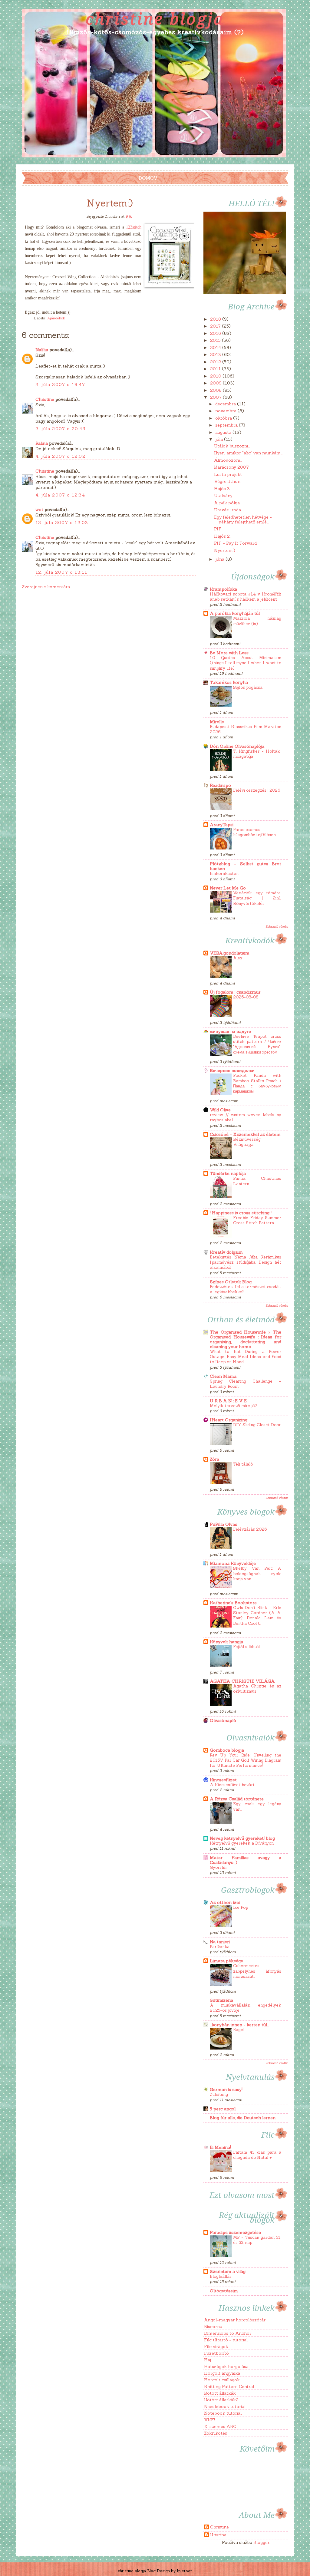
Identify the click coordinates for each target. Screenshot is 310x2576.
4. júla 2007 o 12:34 (60, 495)
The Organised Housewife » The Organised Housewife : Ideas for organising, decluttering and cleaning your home (246, 1339)
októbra (224, 418)
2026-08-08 (246, 997)
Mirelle (217, 722)
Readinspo (220, 785)
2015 (216, 340)
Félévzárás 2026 (250, 1529)
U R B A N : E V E (228, 1401)
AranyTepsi (222, 825)
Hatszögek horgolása (226, 2367)
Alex (238, 958)
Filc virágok (216, 2347)
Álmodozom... (228, 460)
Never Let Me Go (228, 888)
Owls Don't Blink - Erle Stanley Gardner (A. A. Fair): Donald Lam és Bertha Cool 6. (257, 1616)
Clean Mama (223, 1376)
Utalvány (223, 496)
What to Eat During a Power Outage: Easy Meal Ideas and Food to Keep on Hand (246, 1357)
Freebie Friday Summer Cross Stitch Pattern (257, 1220)
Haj (208, 2360)
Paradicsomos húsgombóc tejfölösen (254, 832)
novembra (226, 411)
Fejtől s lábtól (246, 1647)
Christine (45, 399)
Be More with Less (229, 653)
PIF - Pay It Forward (235, 543)
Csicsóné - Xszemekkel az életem (245, 1134)
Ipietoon (185, 2571)
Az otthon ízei (225, 1902)
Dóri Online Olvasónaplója (237, 746)
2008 (216, 390)
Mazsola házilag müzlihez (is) (257, 621)
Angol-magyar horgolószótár (235, 2320)
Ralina (42, 443)
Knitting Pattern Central (229, 2386)
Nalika (42, 350)
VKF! (209, 2420)
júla (220, 439)
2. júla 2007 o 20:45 (60, 429)
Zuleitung (219, 2094)
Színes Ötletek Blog (231, 1282)
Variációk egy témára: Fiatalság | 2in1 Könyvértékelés (257, 898)
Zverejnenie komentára (46, 587)
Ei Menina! (220, 2147)
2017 (216, 326)
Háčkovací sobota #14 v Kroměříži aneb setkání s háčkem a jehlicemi (246, 597)
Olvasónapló (223, 1720)
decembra (226, 404)
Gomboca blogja (227, 1750)
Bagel (239, 2030)
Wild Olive (220, 1110)
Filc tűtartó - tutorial (226, 2340)
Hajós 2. (222, 536)
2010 (216, 376)
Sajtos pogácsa (248, 687)
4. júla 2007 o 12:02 (60, 456)
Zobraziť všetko (277, 926)
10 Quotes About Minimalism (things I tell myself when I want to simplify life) (246, 663)
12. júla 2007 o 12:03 (62, 523)
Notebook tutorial (223, 2413)
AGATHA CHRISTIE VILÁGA (242, 1681)
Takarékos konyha (229, 682)
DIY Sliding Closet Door (257, 1425)
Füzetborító (216, 2353)
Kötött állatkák (220, 2393)
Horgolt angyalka (222, 2373)
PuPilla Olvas (223, 1524)
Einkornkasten (224, 874)
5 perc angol (223, 2109)
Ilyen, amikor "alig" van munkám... (248, 453)
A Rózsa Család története (237, 1799)
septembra (227, 425)
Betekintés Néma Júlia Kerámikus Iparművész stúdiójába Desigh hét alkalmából (246, 1262)
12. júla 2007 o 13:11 (61, 572)
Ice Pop (241, 1907)
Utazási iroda (228, 510)
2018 (216, 319)
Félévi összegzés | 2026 (257, 790)
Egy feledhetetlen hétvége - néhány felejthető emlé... (243, 519)
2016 (216, 333)
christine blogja (155, 18)
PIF (218, 529)
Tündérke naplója (228, 1173)
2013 (216, 355)
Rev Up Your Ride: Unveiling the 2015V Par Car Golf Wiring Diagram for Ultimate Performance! (246, 1760)
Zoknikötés (216, 2433)
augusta (224, 432)
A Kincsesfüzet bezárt (232, 1785)
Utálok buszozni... (232, 446)
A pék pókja (227, 503)
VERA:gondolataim (230, 953)
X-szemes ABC (220, 2426)
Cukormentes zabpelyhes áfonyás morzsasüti (257, 1971)
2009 (216, 383)
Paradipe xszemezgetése (235, 2232)
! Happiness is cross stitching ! (241, 1213)
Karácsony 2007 (231, 467)
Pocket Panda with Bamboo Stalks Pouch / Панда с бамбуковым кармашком (257, 1083)
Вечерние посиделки (232, 1070)
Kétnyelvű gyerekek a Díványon (242, 1843)
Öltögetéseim (224, 2291)
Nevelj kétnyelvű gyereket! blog (242, 1838)
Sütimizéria (221, 2000)
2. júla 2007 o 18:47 (60, 384)
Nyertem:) (225, 550)
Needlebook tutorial (225, 2406)
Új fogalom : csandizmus (235, 992)
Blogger (261, 2542)
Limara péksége (226, 1961)
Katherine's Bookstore (233, 1603)
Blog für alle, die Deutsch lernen (243, 2118)
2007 (216, 397)
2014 (216, 348)
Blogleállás (221, 2276)
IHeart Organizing (229, 1420)
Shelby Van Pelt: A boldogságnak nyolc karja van (257, 1574)
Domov (148, 178)
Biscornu (213, 2327)
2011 (216, 369)
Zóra (214, 1459)
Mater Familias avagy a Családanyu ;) (246, 1860)
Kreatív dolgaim (226, 1252)
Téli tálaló (243, 1464)
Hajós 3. (222, 489)
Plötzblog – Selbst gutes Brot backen (246, 866)
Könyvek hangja (226, 1642)
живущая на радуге (230, 1031)
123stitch (134, 227)
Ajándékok (56, 318)
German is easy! (226, 2089)
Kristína (218, 2535)
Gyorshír (218, 1867)
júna (220, 559)
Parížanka (220, 1947)
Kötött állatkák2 (221, 2400)
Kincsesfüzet (223, 1780)
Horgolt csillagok (222, 2380)
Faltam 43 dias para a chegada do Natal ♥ (257, 2155)
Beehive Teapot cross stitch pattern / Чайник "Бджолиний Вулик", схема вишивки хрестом (257, 1044)
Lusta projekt (228, 474)
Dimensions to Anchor (228, 2333)
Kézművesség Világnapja (247, 1142)
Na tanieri (220, 1942)
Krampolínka (223, 589)
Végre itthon (227, 481)
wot (39, 510)
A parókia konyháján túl (235, 613)
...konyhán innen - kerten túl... (239, 2025)
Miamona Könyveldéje (233, 1563)
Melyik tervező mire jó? (233, 1406)
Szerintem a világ (228, 2271)
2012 (216, 362)
